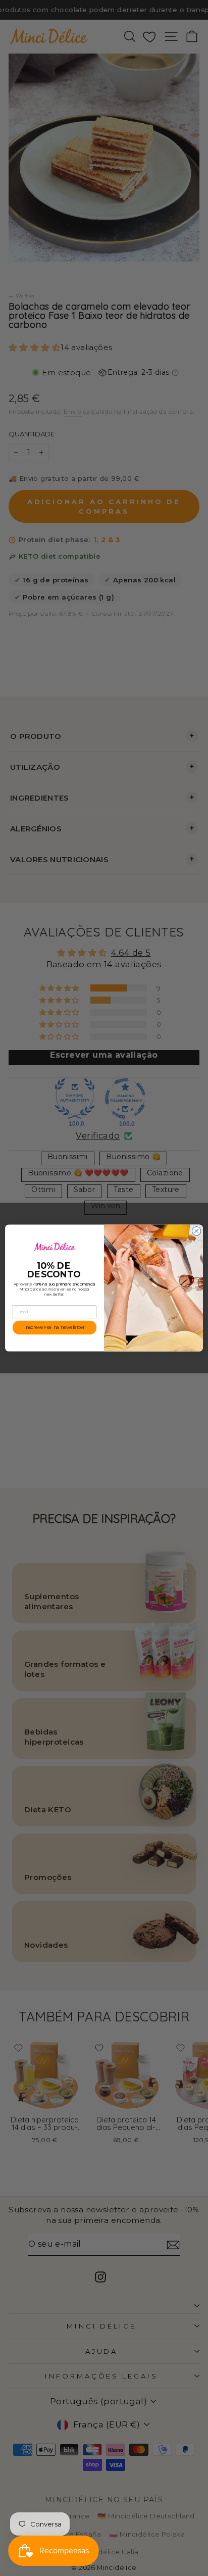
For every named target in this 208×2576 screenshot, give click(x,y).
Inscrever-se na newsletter (55, 1328)
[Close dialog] (196, 1231)
